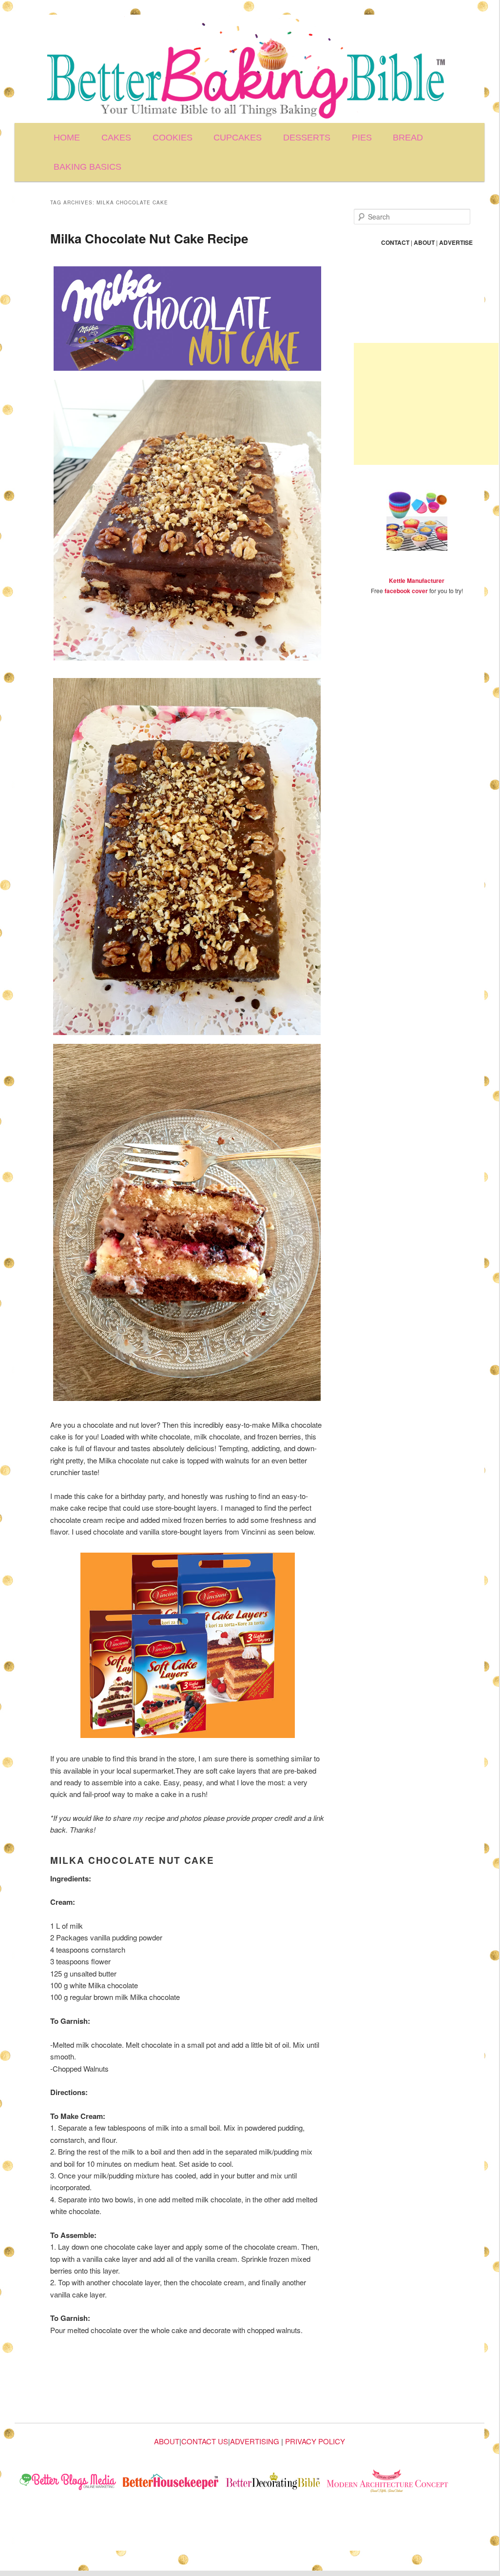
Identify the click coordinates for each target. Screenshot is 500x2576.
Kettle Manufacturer (417, 580)
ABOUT (167, 2441)
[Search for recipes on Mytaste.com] (68, 2483)
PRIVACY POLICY (315, 2441)
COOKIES (173, 138)
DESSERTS (307, 138)
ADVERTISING (255, 2441)
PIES (362, 138)
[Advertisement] (426, 404)
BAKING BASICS (87, 167)
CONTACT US (205, 2441)
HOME (67, 138)
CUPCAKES (238, 138)
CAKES (116, 138)
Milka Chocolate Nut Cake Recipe (149, 238)
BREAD (408, 138)
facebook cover (406, 591)
